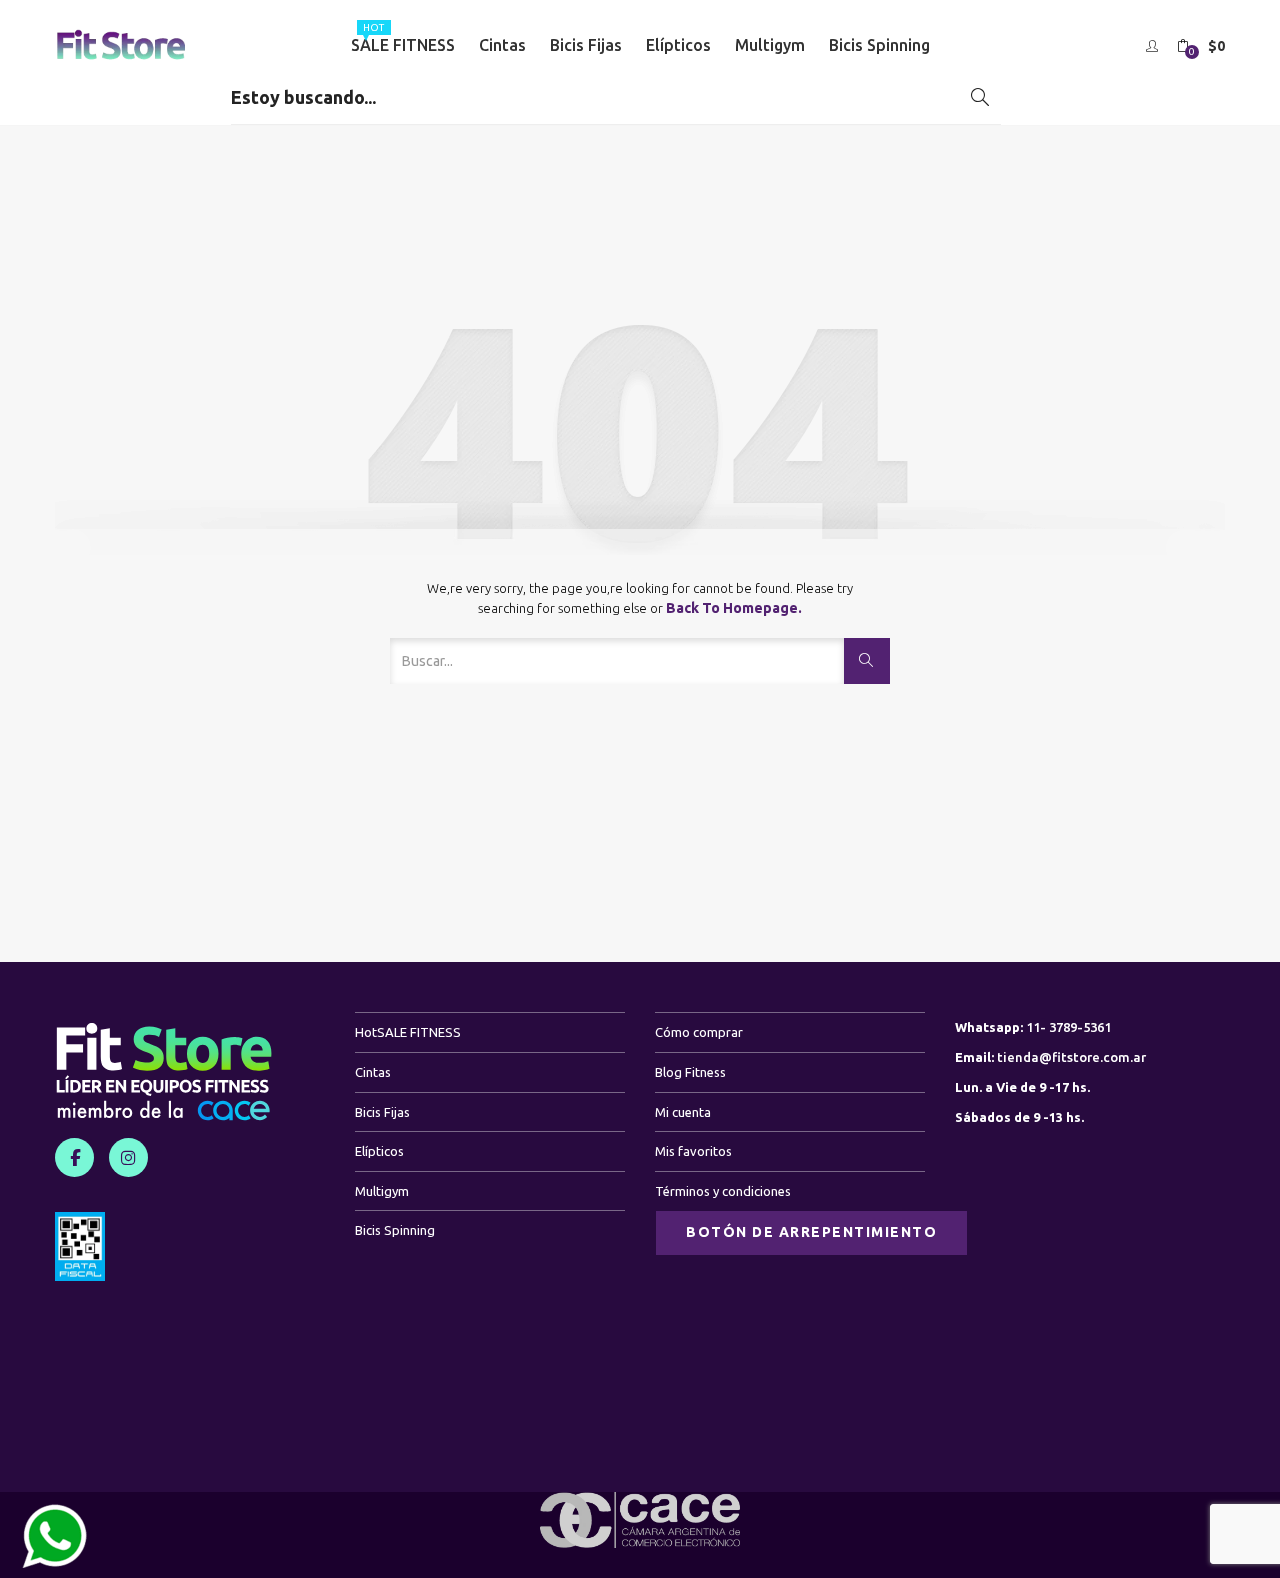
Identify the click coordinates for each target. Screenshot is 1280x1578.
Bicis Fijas (586, 45)
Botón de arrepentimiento (811, 1232)
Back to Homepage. (734, 608)
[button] (1201, 46)
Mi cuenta (683, 1112)
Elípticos (678, 45)
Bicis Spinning (879, 45)
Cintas (502, 45)
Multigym (770, 45)
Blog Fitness (690, 1072)
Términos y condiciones (723, 1191)
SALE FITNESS (403, 38)
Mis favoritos (693, 1151)
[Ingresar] (1154, 45)
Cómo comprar (699, 1032)
